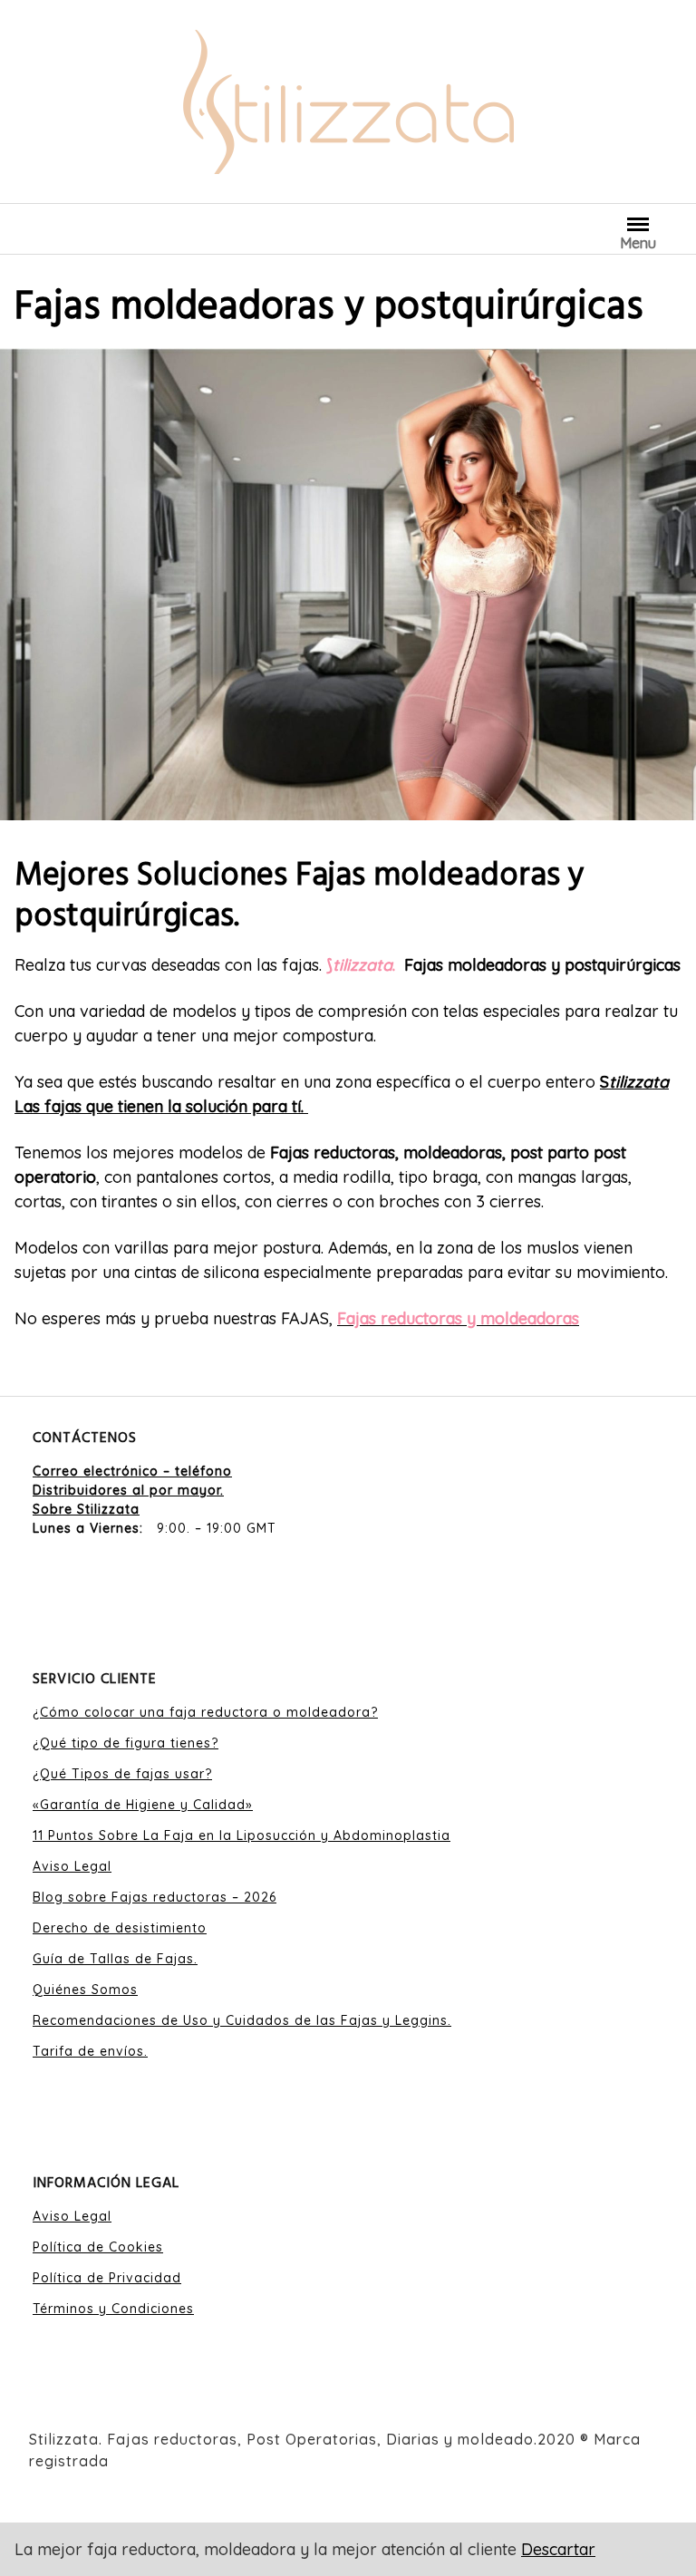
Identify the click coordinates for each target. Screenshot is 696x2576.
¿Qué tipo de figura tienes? (126, 1743)
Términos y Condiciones (113, 2309)
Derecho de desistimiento (120, 1928)
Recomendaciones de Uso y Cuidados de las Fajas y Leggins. (242, 2020)
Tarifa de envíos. (90, 2051)
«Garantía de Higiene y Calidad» (143, 1805)
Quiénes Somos (85, 1990)
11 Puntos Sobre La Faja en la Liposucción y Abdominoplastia (242, 1835)
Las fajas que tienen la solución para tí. (161, 1106)
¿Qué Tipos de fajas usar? (122, 1774)
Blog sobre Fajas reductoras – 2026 (155, 1897)
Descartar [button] (558, 2549)
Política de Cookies (98, 2247)
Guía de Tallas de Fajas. (115, 1959)
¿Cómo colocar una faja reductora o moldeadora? (205, 1712)
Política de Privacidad (107, 2278)
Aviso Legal (72, 1866)
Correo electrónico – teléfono (132, 1471)
